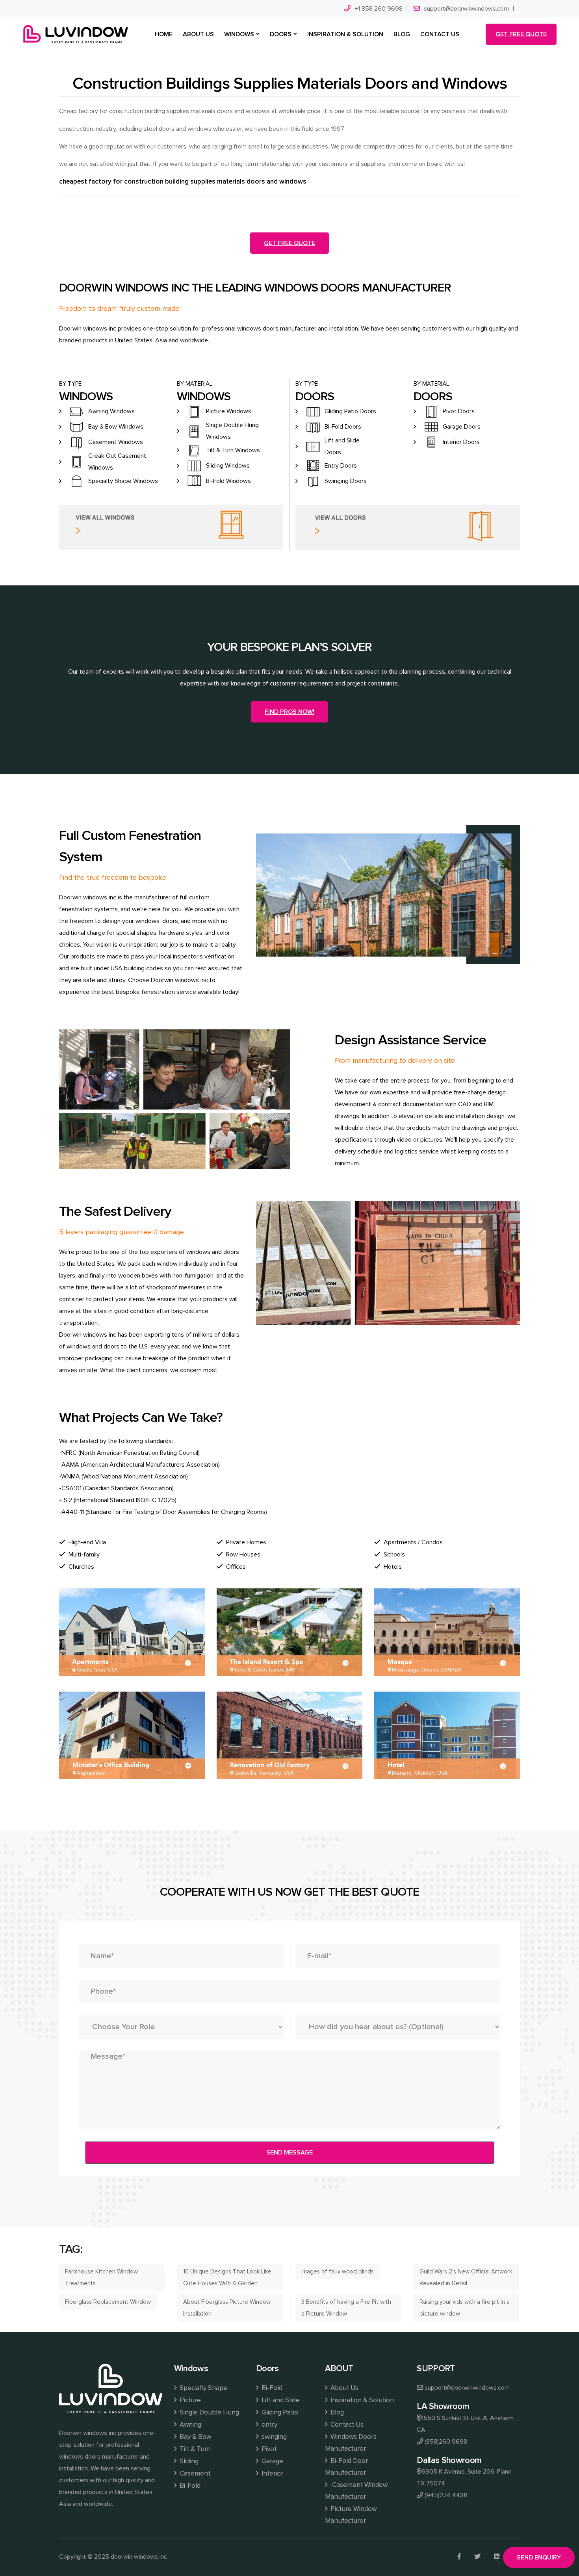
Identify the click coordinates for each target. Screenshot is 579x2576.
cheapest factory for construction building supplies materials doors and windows (183, 181)
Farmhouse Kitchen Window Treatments (101, 2277)
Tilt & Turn (195, 2449)
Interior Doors (461, 442)
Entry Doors (341, 466)
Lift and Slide (280, 2400)
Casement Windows (116, 442)
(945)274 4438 (446, 2495)
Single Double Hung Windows (232, 431)
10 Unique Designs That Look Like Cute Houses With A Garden (227, 2277)
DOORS (281, 34)
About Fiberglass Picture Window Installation (227, 2308)
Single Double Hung (209, 2412)
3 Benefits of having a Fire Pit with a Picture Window (346, 2308)
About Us (344, 2388)
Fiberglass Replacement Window (108, 2302)
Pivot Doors (459, 411)
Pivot (269, 2449)
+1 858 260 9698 (379, 9)
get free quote (521, 34)
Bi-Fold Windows (228, 481)
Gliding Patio (280, 2412)
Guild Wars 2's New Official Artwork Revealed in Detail (466, 2277)
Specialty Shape (203, 2388)
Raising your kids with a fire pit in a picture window (465, 2308)
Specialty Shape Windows (123, 481)
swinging (274, 2437)
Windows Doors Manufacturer (351, 2443)
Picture (190, 2400)
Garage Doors (462, 427)
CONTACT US (440, 34)
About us (198, 34)
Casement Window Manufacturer (356, 2491)
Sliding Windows (228, 466)
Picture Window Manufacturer (351, 2515)
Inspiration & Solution (362, 2400)
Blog (337, 2412)
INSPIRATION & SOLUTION (345, 34)
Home (164, 34)
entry (269, 2425)
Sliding (189, 2461)
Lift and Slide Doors (342, 446)
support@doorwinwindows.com (466, 9)
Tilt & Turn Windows (233, 450)
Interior (272, 2473)
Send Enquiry (539, 2557)
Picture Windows (229, 411)
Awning (190, 2425)
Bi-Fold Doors (343, 427)
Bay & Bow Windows (116, 427)
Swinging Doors (346, 481)
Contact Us (347, 2425)
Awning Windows (111, 411)
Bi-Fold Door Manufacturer (346, 2467)
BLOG (402, 34)
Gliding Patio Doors (350, 411)
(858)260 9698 (446, 2442)
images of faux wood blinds (338, 2271)
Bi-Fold (190, 2486)
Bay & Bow (195, 2437)
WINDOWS (239, 34)
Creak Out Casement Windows (117, 462)
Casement (195, 2473)
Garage (272, 2461)
